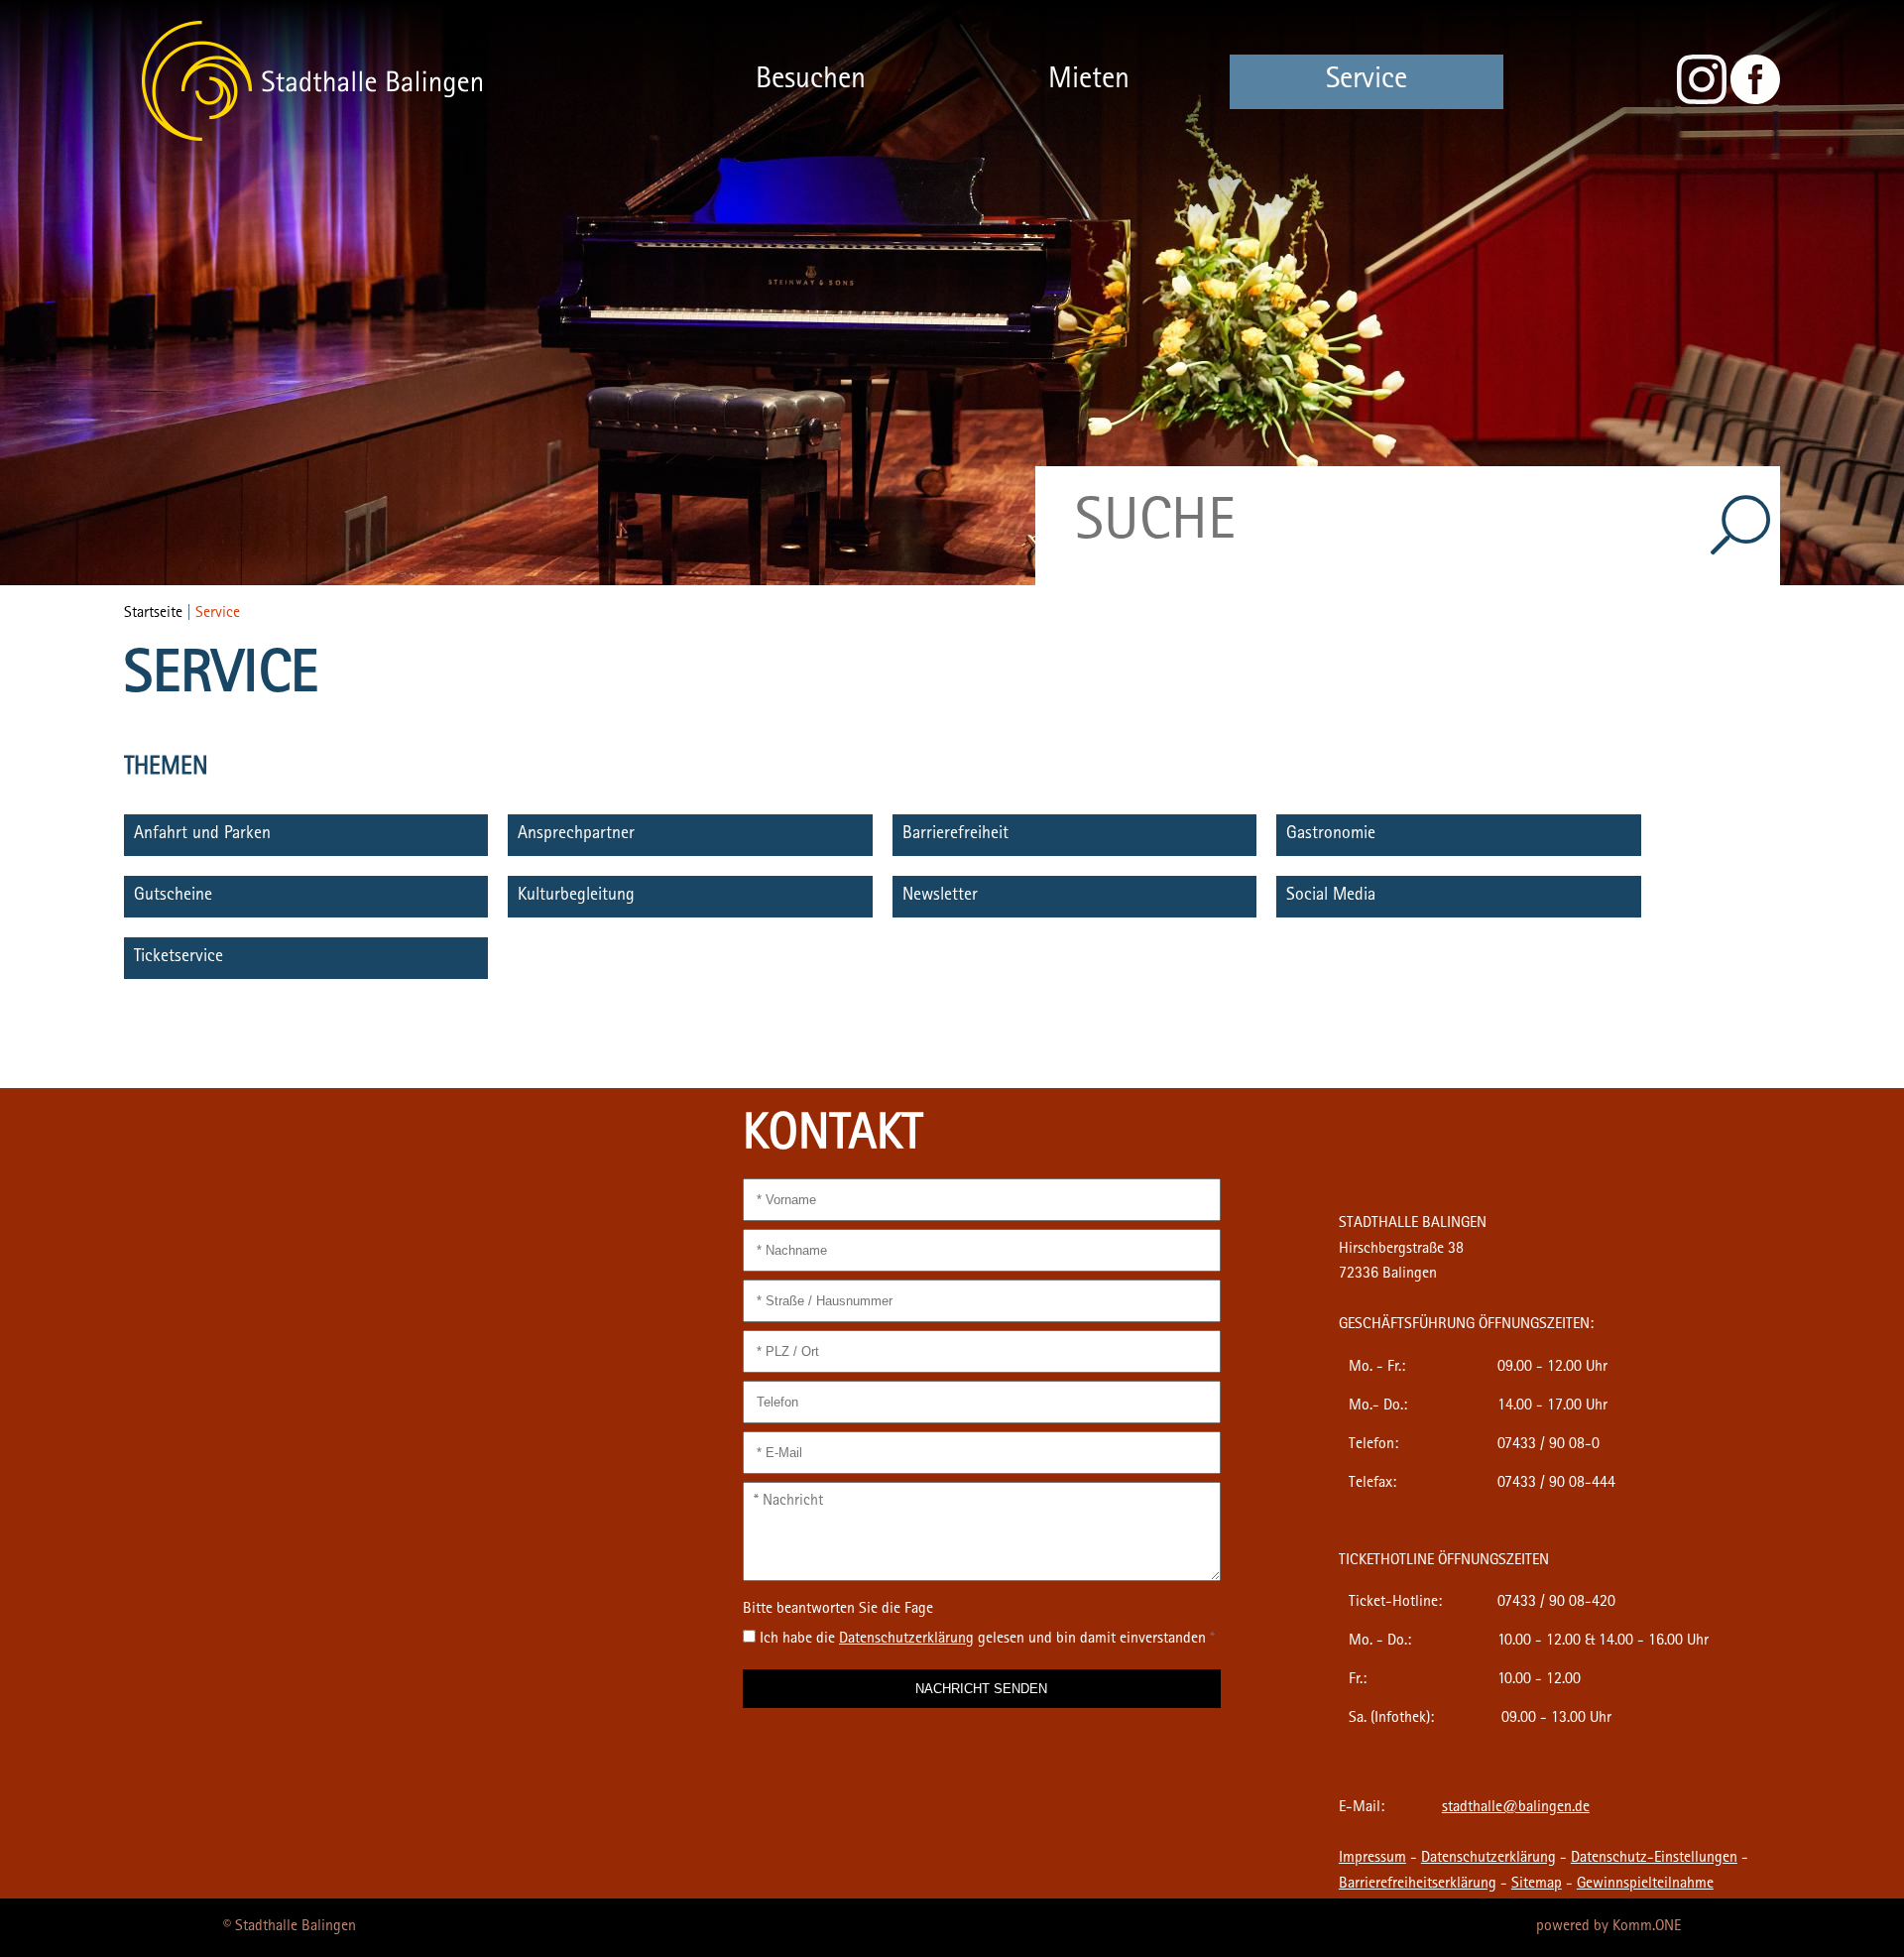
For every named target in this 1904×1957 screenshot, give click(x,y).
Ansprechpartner (576, 835)
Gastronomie (1331, 835)
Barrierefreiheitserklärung (1418, 1885)
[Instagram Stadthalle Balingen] (1702, 101)
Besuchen (811, 81)
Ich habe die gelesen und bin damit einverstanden (987, 1640)
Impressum (1372, 1859)
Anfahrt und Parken (202, 835)
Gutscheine (173, 897)
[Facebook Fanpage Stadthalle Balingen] (1755, 101)
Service (1367, 81)
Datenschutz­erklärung (906, 1640)
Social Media (1331, 897)
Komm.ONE (1647, 1927)
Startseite (153, 614)
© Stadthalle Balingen (290, 1927)
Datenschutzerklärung (1488, 1859)
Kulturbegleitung (576, 897)
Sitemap (1537, 1885)
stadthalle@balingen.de (1516, 1808)
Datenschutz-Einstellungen (1654, 1859)
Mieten (1089, 81)
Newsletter (940, 897)
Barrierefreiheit (955, 835)
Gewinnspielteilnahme (1645, 1885)
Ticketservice (178, 958)
